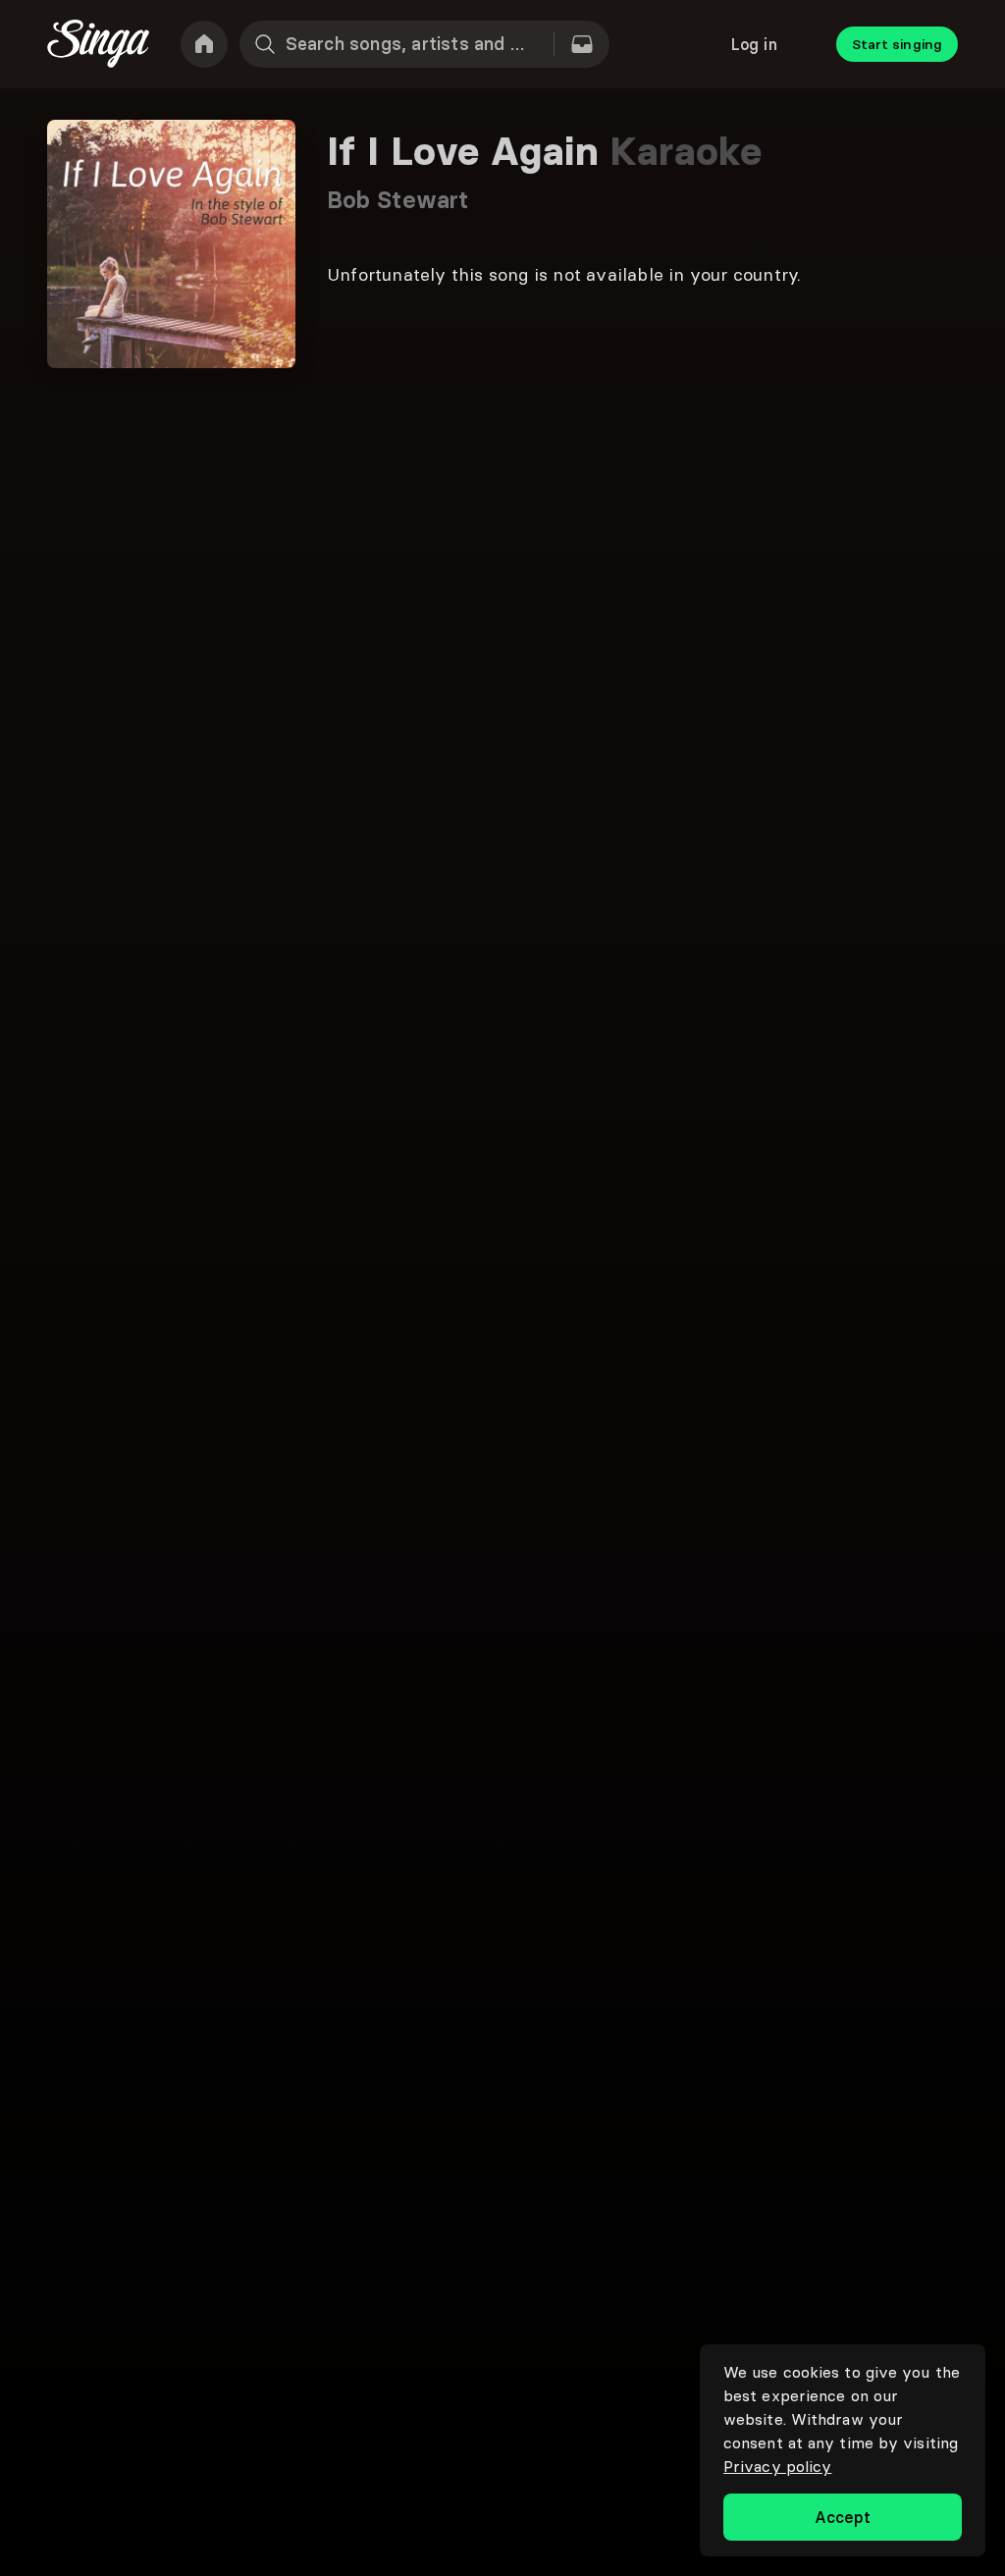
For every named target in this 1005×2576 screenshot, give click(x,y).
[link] (204, 44)
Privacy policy (777, 2466)
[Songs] (582, 44)
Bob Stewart (397, 200)
